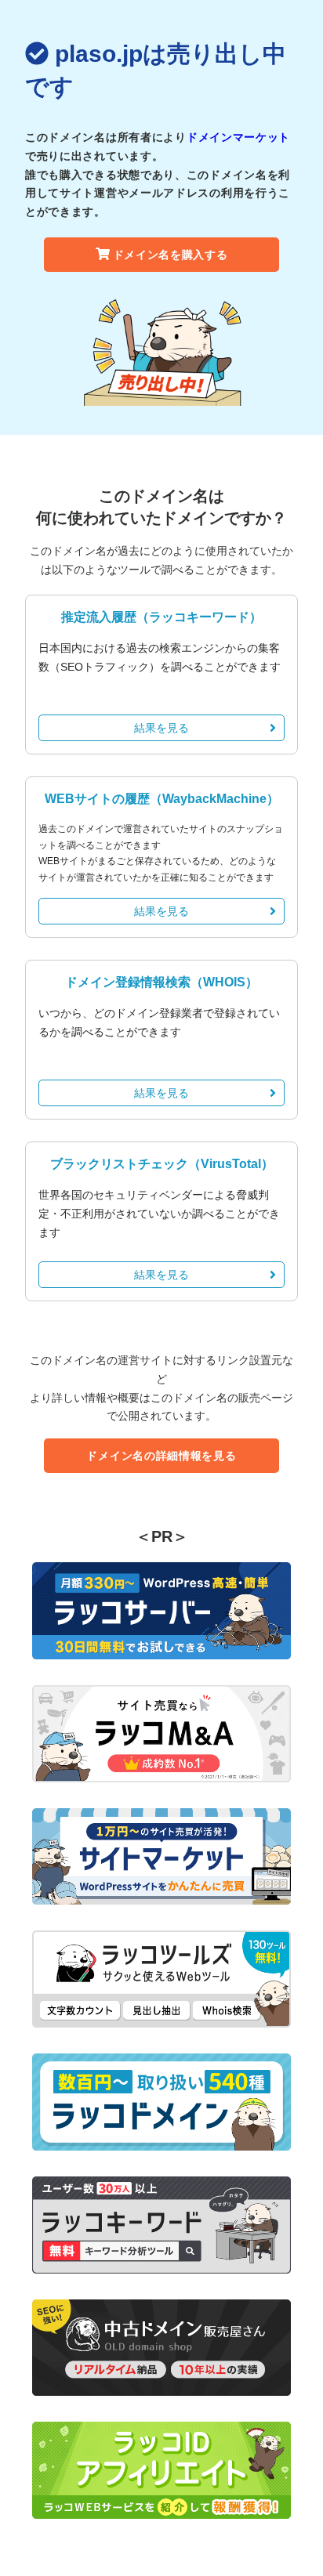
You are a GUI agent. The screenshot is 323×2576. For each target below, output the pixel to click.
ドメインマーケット (238, 137)
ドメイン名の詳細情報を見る (161, 1456)
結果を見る (161, 728)
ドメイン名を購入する (171, 255)
